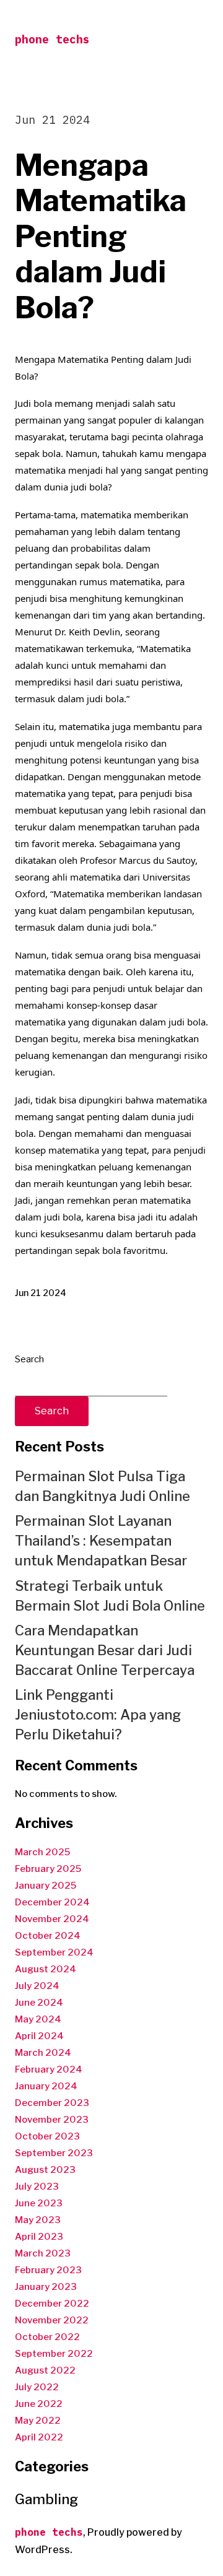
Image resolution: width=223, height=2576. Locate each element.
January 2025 (46, 1886)
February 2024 (49, 2069)
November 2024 (52, 1919)
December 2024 (52, 1902)
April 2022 (39, 2437)
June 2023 (39, 2203)
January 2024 (46, 2086)
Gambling (46, 2499)
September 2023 (54, 2153)
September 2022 (54, 2354)
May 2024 (38, 2019)
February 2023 (48, 2270)
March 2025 (42, 1852)
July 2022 (37, 2387)
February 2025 (48, 1869)
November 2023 (52, 2120)
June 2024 (39, 2003)
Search (29, 1359)
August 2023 (45, 2170)
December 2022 (52, 2304)
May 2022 (38, 2421)
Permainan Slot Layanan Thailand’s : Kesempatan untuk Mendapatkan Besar (101, 1541)
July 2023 (37, 2187)
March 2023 (43, 2253)
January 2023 (46, 2287)
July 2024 (37, 1986)
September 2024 (54, 1952)
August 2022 (45, 2370)
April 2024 (39, 2036)
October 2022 (47, 2337)
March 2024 (43, 2053)
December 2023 (52, 2103)
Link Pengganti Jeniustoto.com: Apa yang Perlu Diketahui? (98, 1715)
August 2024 (46, 1969)
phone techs (52, 39)
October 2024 (48, 1936)
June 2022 (39, 2404)
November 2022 (52, 2320)
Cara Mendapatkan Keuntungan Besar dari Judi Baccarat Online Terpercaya (105, 1650)
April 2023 (39, 2237)
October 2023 (47, 2136)
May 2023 (38, 2220)
